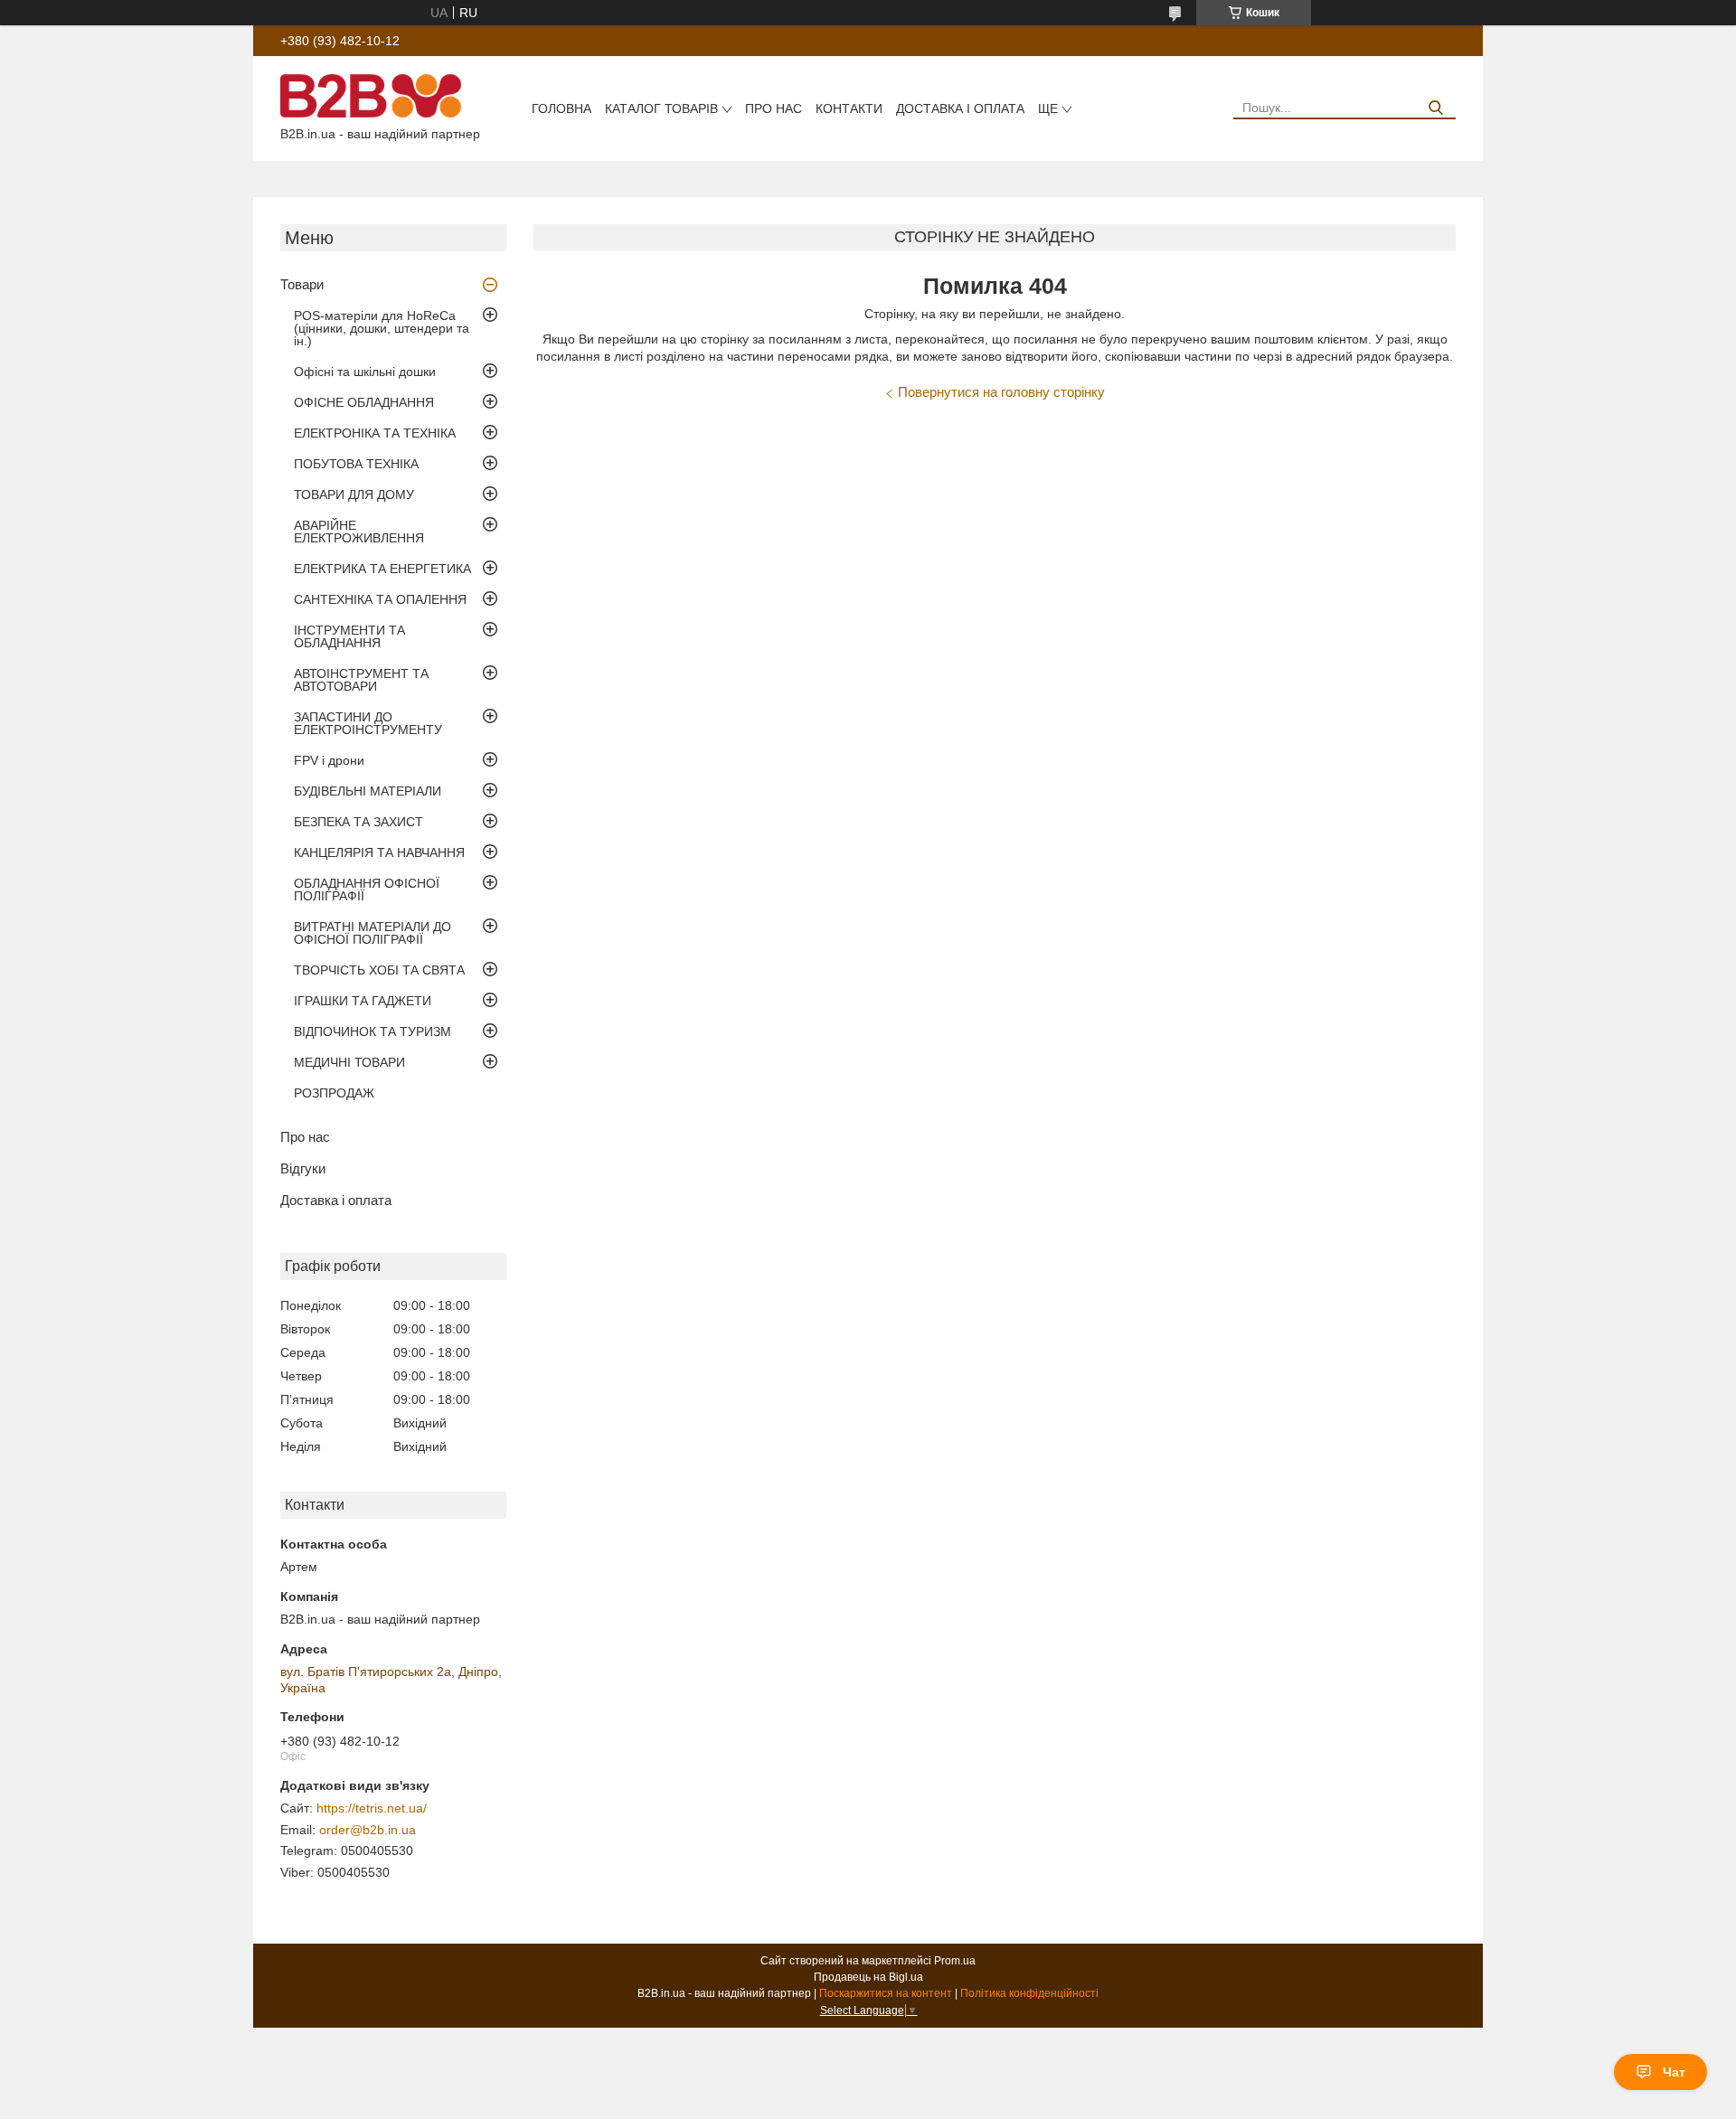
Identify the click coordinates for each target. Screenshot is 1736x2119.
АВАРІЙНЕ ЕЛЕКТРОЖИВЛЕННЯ (359, 532)
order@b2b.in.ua (368, 1830)
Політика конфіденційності (1029, 1993)
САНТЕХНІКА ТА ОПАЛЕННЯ (380, 599)
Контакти (849, 108)
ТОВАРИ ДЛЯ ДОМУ (354, 494)
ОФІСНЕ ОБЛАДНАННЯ (364, 402)
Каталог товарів (661, 108)
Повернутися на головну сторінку (1001, 392)
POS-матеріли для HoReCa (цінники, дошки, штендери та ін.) (382, 328)
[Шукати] (1435, 108)
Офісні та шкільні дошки (365, 372)
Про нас (774, 108)
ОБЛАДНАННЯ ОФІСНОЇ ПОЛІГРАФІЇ (367, 890)
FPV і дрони (329, 760)
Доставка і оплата (960, 108)
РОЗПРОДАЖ (334, 1093)
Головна (561, 108)
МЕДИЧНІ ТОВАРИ (349, 1062)
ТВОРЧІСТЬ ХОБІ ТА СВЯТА (379, 970)
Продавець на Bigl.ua (868, 1977)
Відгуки (303, 1168)
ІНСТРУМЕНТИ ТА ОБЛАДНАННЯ (349, 636)
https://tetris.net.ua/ (372, 1808)
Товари (302, 284)
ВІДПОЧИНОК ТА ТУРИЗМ (373, 1031)
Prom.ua (955, 1961)
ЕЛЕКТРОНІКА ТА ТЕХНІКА (375, 433)
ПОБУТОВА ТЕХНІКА (356, 464)
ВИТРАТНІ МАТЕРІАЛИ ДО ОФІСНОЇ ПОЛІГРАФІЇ (373, 933)
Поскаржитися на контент (886, 1993)
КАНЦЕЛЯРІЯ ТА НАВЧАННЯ (379, 852)
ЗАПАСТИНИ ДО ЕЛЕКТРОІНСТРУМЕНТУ (368, 723)
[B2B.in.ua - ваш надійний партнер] (371, 95)
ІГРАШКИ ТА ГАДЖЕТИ (363, 1001)
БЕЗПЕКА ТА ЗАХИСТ (359, 822)
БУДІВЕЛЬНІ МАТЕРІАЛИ (368, 791)
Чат (1674, 2072)
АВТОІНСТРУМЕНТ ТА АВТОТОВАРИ (361, 680)
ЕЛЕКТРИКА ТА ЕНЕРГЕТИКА (382, 569)
